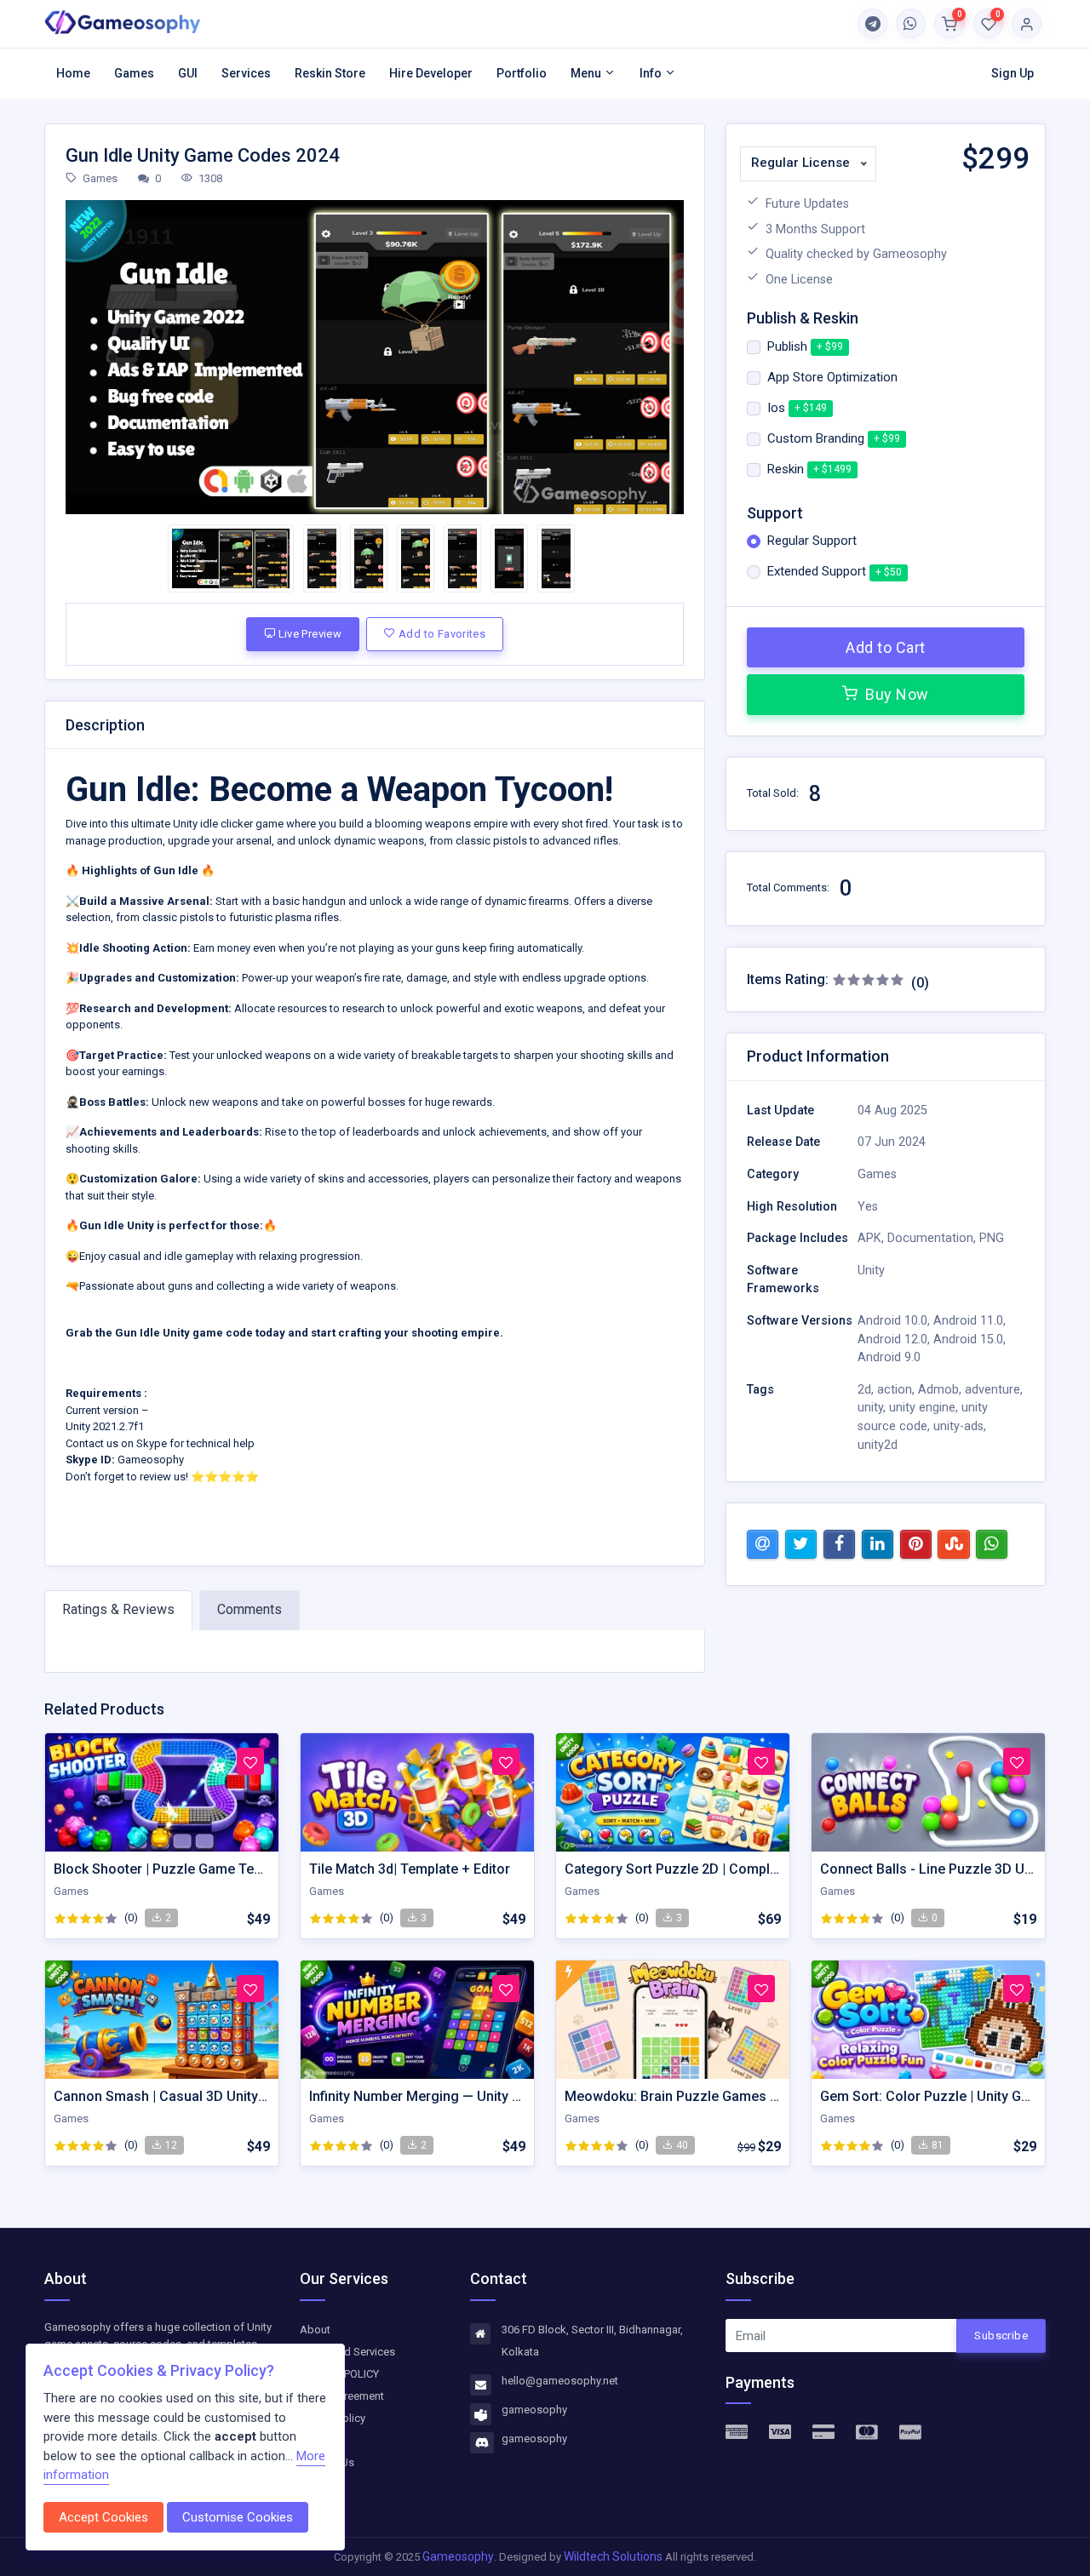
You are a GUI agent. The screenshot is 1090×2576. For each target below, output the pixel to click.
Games (134, 73)
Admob (938, 1390)
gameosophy (534, 2410)
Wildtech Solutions (614, 2556)
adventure (992, 1390)
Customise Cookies (238, 2517)
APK (869, 1238)
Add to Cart (886, 647)
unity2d (878, 1445)
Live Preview (308, 634)
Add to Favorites (441, 634)
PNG (992, 1238)
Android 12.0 (892, 1340)
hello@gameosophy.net (560, 2381)
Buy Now (895, 694)
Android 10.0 (892, 1321)
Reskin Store (330, 73)
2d (864, 1390)
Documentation (930, 1238)
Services (246, 73)
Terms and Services (347, 2352)
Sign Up (1013, 73)
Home (73, 73)
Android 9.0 (889, 1357)
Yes (868, 1207)
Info (652, 73)
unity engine (922, 1408)
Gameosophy (458, 2556)
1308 (209, 178)
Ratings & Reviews (118, 1609)
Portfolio (522, 73)
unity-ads (958, 1426)
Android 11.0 (968, 1321)
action (895, 1390)
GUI (188, 73)
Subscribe (1001, 2336)
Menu (587, 73)
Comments (250, 1609)
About (315, 2330)
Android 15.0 (968, 1340)
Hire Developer (431, 73)
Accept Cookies (103, 2517)
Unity (871, 1271)
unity (870, 1408)
